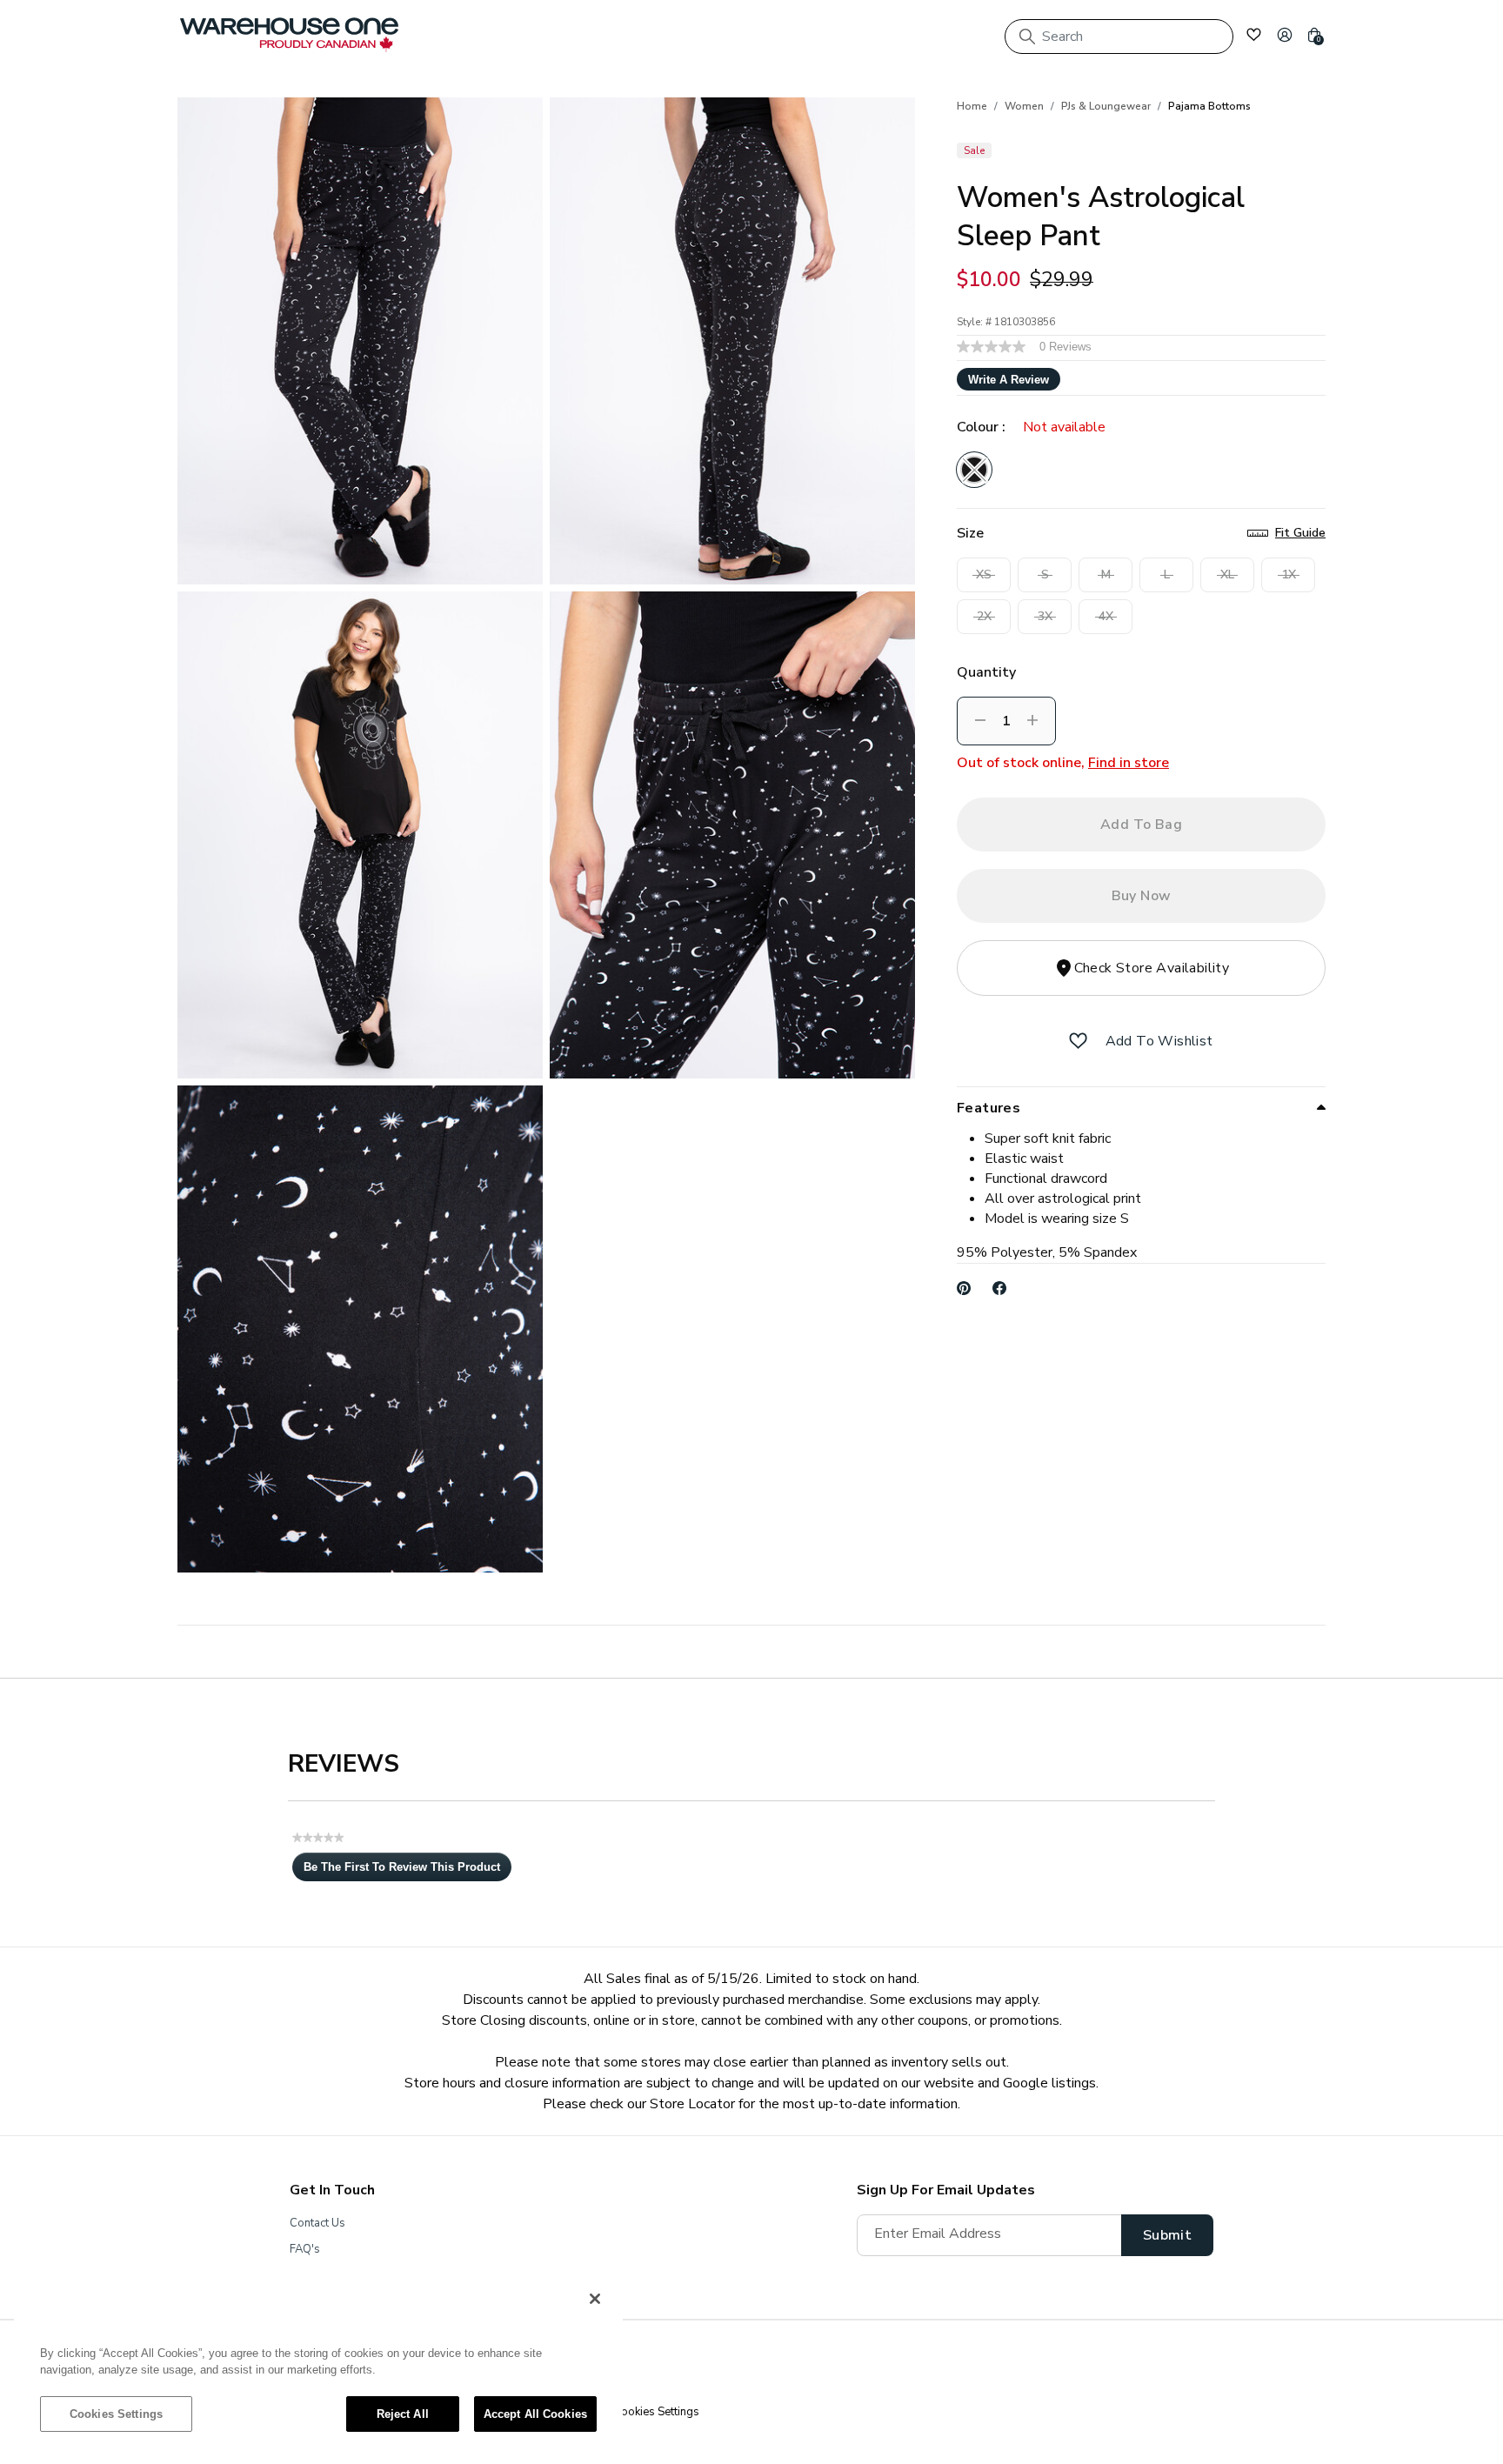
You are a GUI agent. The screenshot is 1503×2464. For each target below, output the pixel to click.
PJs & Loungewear (1106, 106)
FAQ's (305, 2249)
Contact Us (317, 2223)
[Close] (595, 2299)
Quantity (986, 672)
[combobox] (1119, 37)
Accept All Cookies (535, 2414)
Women (1024, 106)
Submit (1167, 2235)
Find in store (1129, 763)
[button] (1285, 35)
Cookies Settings (116, 2414)
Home (972, 106)
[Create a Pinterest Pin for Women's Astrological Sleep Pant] (964, 1288)
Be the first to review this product (407, 1871)
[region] (318, 2365)
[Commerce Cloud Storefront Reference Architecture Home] (289, 35)
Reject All (403, 2414)
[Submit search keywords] (1027, 37)
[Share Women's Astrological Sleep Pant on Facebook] (1000, 1288)
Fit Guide (1300, 533)
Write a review (1009, 380)
